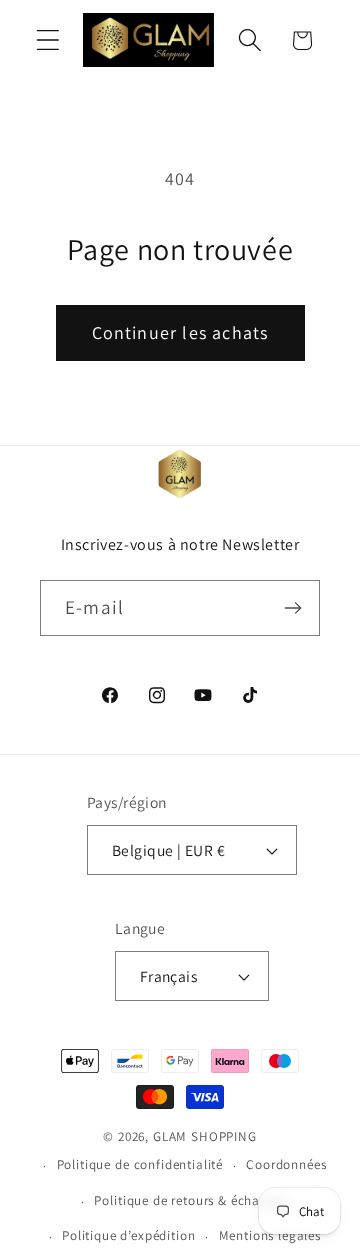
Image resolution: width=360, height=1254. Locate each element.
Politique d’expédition (128, 1235)
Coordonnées (286, 1164)
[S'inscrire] (292, 608)
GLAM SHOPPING (205, 1136)
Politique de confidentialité (140, 1164)
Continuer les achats (180, 332)
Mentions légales (270, 1235)
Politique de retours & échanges (191, 1200)
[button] (48, 40)
